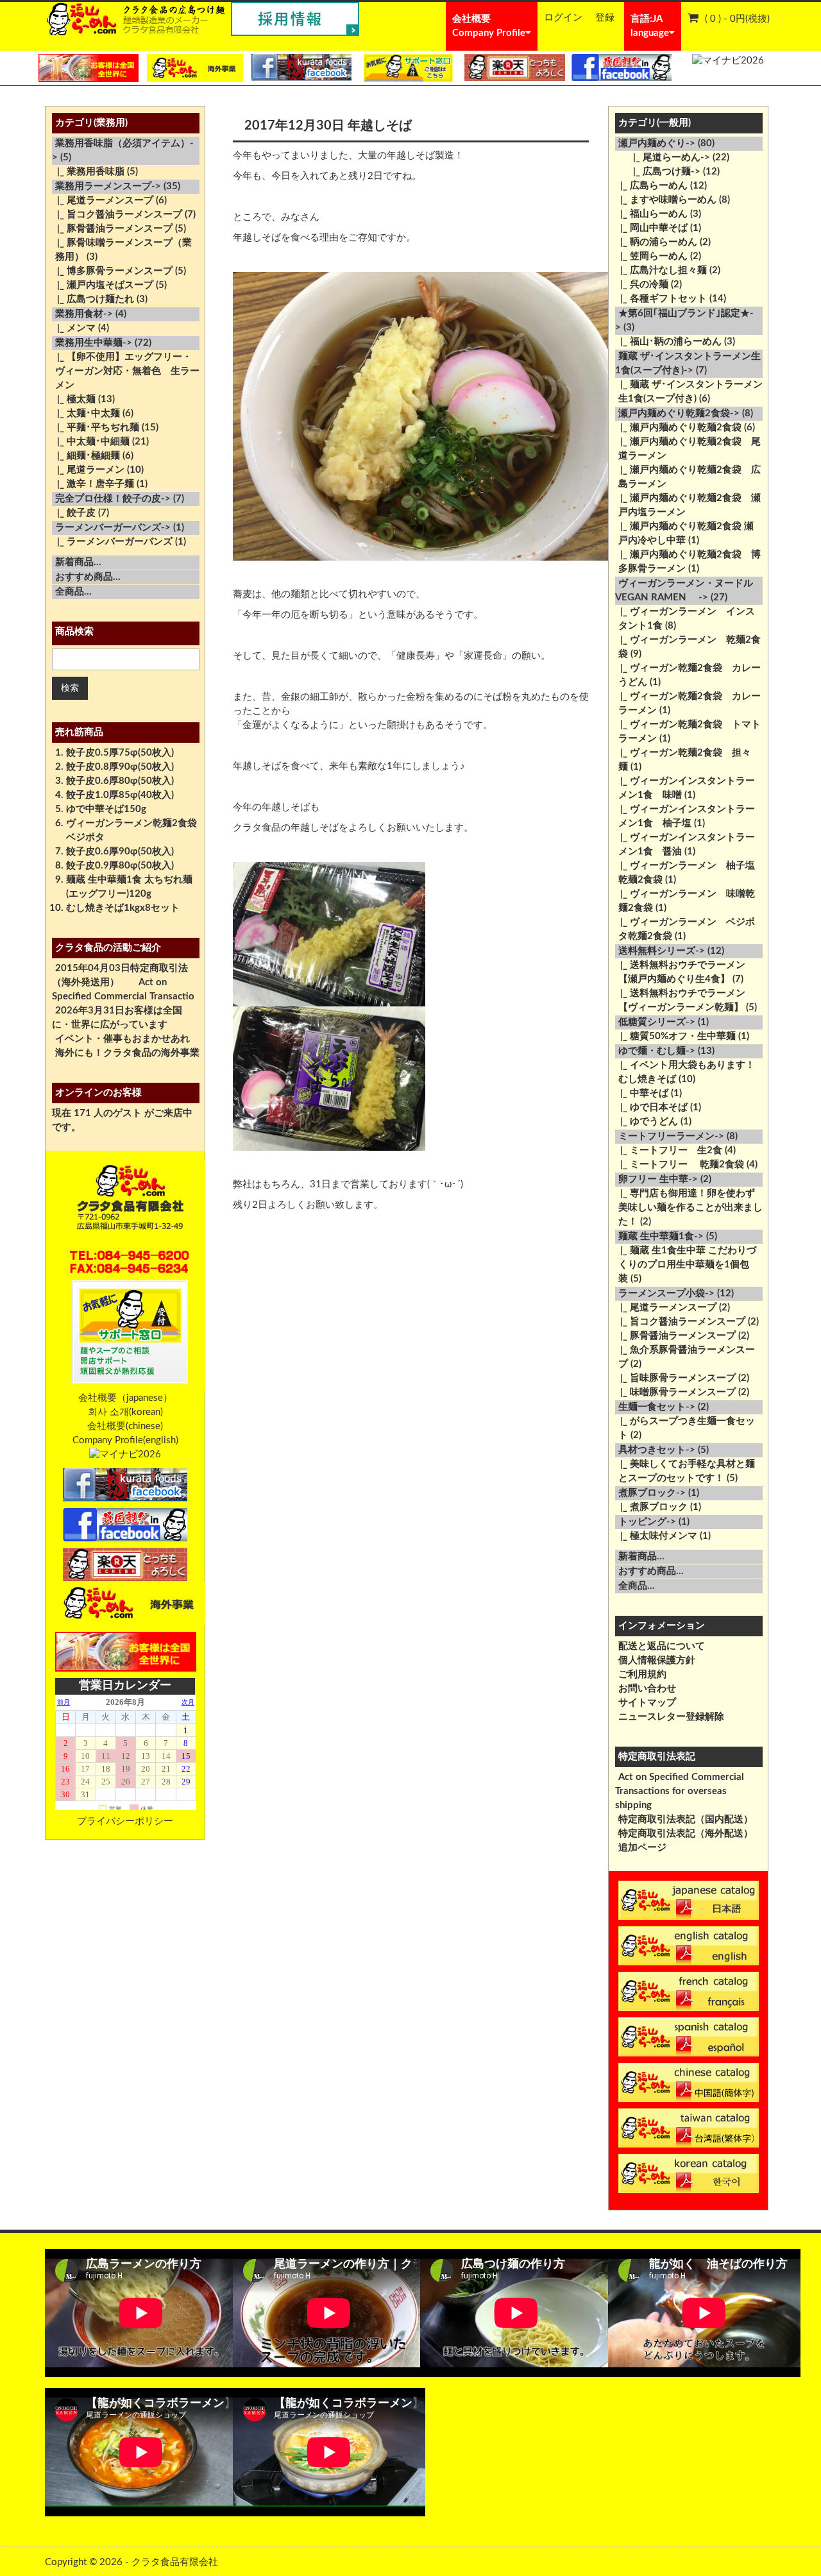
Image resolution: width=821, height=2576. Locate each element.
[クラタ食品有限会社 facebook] (302, 67)
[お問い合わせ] (408, 68)
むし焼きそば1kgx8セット (123, 908)
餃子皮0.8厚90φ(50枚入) (120, 767)
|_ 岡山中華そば (651, 228)
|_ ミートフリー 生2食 (669, 1150)
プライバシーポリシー (125, 1821)
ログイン (563, 18)
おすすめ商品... (88, 577)
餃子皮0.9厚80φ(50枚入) (120, 866)
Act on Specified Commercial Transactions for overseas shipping (680, 1791)
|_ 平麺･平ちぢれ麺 (96, 428)
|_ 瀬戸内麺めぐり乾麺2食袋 (678, 428)
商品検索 (74, 631)
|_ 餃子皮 (74, 513)
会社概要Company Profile (489, 26)
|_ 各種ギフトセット (661, 299)
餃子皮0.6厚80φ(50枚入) (120, 781)
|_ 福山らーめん (651, 214)
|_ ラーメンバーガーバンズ (112, 542)
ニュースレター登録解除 (671, 1717)
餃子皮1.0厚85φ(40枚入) (120, 795)
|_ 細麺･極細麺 (86, 456)
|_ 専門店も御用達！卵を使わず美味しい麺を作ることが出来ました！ (689, 1207)
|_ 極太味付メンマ (656, 1536)
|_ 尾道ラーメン (88, 470)
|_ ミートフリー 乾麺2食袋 (680, 1165)
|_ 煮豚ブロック (651, 1507)
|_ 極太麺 (74, 399)
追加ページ (642, 1848)
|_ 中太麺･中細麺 (91, 442)
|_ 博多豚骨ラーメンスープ (112, 271)
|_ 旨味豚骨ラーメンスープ (675, 1378)
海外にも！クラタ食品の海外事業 (127, 1053)
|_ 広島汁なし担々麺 (661, 270)
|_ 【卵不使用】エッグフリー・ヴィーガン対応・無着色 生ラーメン (126, 371)
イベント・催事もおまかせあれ (123, 1039)
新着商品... (78, 562)
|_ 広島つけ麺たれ (93, 299)
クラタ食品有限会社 (175, 2562)
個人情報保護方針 (657, 1660)
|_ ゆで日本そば (651, 1107)
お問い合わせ (647, 1689)
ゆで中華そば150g (106, 809)
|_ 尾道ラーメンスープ (103, 200)
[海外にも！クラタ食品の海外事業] (195, 68)
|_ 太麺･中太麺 (86, 413)
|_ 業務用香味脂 (88, 172)
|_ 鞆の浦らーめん (656, 242)
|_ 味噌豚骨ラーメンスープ (675, 1392)
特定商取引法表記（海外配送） (686, 1834)
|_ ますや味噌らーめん (666, 200)
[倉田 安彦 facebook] (621, 67)
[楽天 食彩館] (515, 67)
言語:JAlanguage (650, 26)
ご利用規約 (642, 1674)
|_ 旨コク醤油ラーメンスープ (117, 215)
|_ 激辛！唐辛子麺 (93, 484)
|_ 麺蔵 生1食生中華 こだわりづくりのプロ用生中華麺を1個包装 (686, 1265)
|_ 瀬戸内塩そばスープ (103, 285)
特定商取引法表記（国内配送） (686, 1819)
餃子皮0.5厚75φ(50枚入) (120, 753)
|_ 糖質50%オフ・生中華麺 (675, 1036)
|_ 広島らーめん (651, 186)
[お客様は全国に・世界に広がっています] (89, 68)
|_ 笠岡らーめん (651, 256)
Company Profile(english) (125, 1440)
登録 (605, 18)
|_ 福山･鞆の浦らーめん (668, 342)
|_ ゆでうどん (647, 1122)
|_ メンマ (74, 328)
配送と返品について (662, 1646)
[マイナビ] (728, 61)
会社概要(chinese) (125, 1426)
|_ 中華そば (642, 1093)
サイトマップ (647, 1703)
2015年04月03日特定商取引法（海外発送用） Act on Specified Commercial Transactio (123, 982)
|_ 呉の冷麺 (642, 284)
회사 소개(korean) (125, 1412)
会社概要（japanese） (125, 1398)
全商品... (73, 592)
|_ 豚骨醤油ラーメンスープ (112, 229)
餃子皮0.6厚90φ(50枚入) (120, 852)
